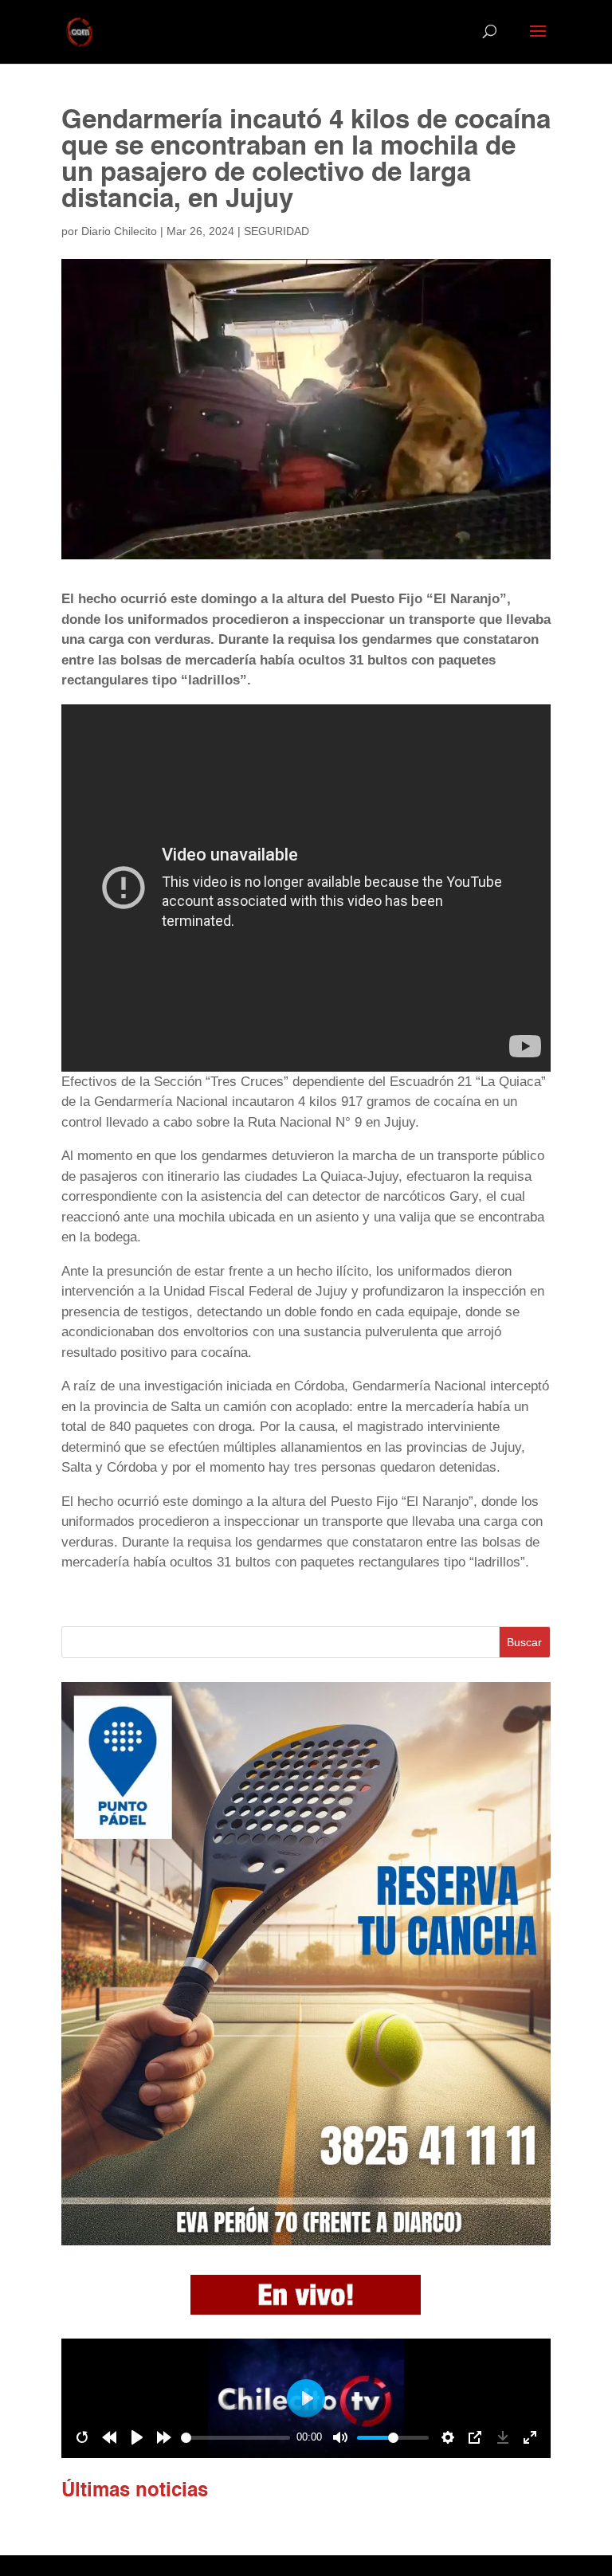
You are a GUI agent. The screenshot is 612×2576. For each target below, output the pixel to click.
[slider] (235, 2438)
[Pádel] (306, 2241)
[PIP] (475, 2437)
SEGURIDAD (277, 231)
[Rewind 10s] (109, 2437)
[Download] (503, 2437)
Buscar (524, 1642)
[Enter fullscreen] (530, 2437)
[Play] (137, 2437)
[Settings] (448, 2437)
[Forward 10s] (164, 2437)
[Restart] (82, 2437)
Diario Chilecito (119, 231)
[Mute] (340, 2437)
